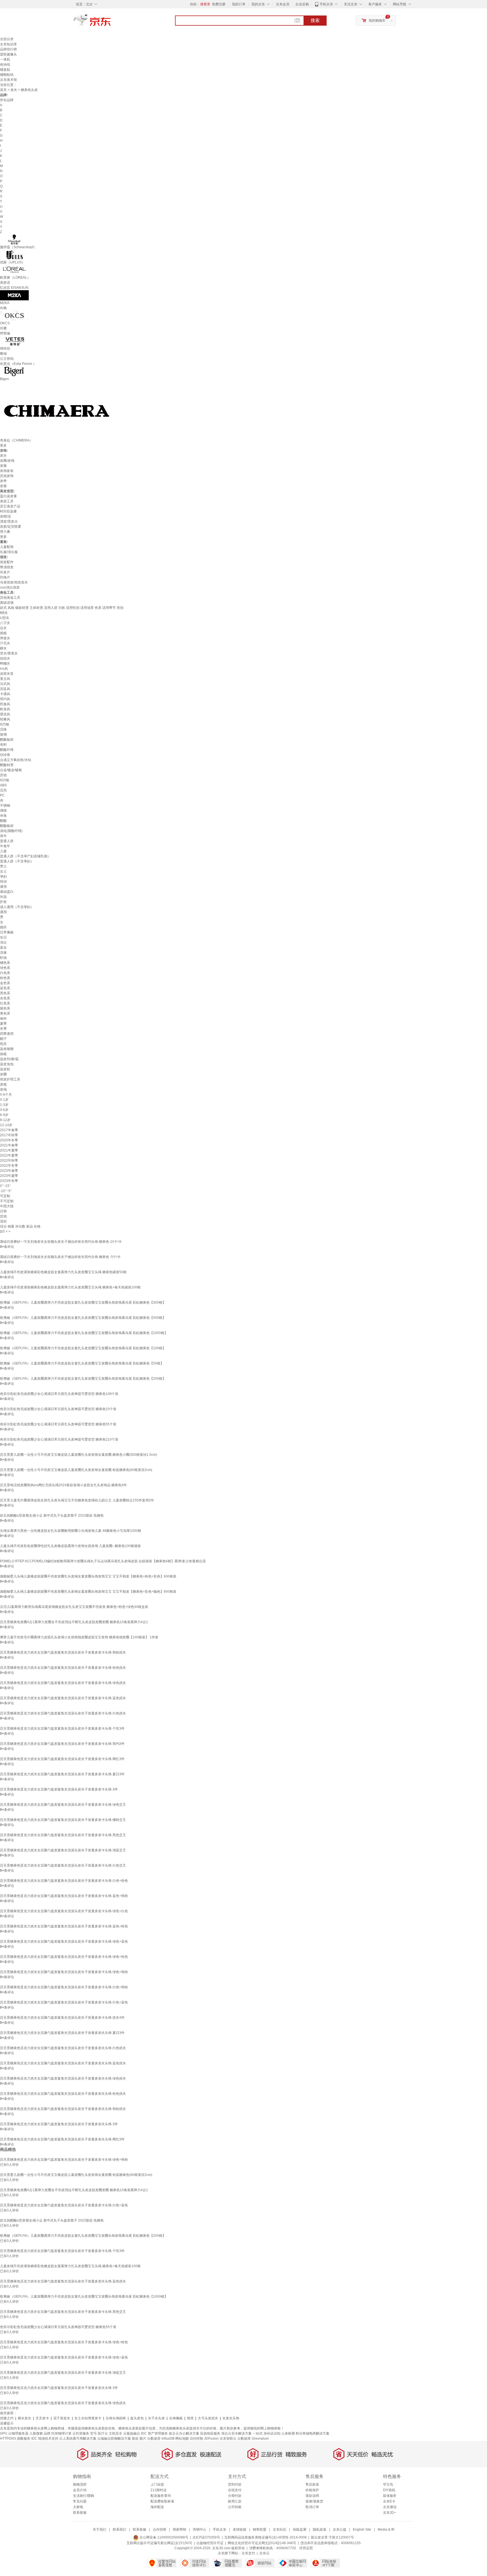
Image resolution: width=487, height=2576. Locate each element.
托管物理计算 (61, 2433)
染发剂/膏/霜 (9, 1059)
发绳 (3, 1090)
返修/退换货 (314, 2501)
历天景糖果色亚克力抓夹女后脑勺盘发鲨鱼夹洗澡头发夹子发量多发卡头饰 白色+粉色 (64, 1881)
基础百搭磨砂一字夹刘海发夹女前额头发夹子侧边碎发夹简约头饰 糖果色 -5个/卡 (60, 1257)
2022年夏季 (9, 1155)
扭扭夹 (5, 658)
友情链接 (240, 2530)
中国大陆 (7, 1206)
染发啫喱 (7, 1049)
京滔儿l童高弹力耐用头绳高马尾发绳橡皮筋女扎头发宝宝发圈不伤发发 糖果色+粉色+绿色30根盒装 (74, 1607)
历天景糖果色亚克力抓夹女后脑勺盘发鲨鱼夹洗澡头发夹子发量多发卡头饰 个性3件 (62, 1729)
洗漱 (3, 953)
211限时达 (159, 2490)
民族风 (5, 704)
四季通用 (7, 1034)
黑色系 (5, 993)
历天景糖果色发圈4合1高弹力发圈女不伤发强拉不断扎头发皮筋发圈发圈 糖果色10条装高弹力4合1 (74, 1622)
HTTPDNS (8, 2439)
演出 (3, 942)
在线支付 (235, 2490)
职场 (3, 958)
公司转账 (235, 2507)
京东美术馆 (8, 80)
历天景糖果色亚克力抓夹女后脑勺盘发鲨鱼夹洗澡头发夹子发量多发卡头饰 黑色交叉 (63, 1835)
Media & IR (386, 2530)
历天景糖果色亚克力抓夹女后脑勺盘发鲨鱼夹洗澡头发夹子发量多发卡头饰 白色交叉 (63, 1865)
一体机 (5, 59)
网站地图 (182, 2439)
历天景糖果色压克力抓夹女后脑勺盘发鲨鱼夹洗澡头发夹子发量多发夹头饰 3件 (59, 2124)
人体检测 (288, 2433)
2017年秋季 (9, 1135)
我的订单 (239, 4)
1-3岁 (4, 1105)
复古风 (5, 679)
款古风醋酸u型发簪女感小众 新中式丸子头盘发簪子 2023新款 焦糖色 (52, 1516)
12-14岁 (6, 1125)
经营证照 (306, 2548)
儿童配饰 (7, 547)
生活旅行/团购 (84, 2496)
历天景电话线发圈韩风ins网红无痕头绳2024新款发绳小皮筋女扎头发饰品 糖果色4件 (63, 1485)
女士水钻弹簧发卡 (88, 2418)
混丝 (3, 1221)
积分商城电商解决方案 (313, 2433)
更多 (3, 445)
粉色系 (5, 978)
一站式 (258, 2433)
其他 (3, 775)
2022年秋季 (9, 1161)
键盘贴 (5, 70)
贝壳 (3, 790)
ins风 (4, 669)
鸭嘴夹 (5, 664)
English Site (362, 2530)
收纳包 (5, 65)
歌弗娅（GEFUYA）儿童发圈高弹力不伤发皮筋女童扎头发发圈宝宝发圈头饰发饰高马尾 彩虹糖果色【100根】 (83, 1348)
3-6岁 (4, 1110)
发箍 (3, 466)
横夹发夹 (25, 2418)
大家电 (78, 2507)
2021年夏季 (9, 1150)
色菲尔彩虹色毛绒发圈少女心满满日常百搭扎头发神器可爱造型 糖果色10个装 (58, 1409)
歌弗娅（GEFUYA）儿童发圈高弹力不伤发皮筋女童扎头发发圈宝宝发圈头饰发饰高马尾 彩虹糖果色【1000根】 (84, 1333)
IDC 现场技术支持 (45, 2439)
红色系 (5, 1003)
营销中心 (200, 2530)
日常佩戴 (7, 932)
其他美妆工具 (10, 598)
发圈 (3, 1074)
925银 (5, 724)
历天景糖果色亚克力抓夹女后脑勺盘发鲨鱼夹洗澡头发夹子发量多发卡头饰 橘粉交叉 (63, 1820)
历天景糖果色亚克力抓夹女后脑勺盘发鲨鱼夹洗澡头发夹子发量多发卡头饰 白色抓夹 (63, 1713)
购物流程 (80, 2484)
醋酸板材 (7, 740)
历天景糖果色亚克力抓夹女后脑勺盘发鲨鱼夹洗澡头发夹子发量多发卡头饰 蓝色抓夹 (63, 1698)
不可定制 (7, 1201)
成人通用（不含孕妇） (17, 907)
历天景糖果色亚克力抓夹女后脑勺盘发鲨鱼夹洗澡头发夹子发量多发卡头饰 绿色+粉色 (64, 1957)
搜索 (315, 20)
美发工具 (7, 501)
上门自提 (157, 2484)
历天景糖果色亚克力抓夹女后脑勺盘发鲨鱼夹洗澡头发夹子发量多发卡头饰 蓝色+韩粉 (64, 1896)
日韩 (3, 1211)
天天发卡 (42, 2418)
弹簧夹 (5, 638)
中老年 (5, 846)
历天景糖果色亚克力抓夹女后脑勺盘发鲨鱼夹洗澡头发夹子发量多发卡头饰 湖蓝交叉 (63, 1850)
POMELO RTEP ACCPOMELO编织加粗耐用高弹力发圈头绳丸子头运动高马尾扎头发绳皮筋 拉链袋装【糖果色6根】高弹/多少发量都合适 (103, 1561)
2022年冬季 (9, 1166)
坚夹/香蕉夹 (9, 653)
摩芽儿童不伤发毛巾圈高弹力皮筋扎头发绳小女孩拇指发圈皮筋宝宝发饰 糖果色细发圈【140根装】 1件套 (79, 1637)
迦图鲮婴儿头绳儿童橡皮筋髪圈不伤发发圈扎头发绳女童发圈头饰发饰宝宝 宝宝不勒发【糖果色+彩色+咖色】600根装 (88, 1592)
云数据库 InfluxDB (161, 2439)
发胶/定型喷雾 (11, 527)
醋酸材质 (7, 765)
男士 (3, 866)
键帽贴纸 (7, 75)
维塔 (190, 2418)
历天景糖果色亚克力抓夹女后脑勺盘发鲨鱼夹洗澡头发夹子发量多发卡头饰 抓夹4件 (62, 2018)
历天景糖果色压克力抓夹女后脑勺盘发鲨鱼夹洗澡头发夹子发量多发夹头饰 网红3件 (62, 2139)
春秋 (3, 1019)
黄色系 (5, 1013)
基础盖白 (7, 892)
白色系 (5, 973)
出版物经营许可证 (210, 2543)
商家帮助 (180, 2530)
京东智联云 (228, 2439)
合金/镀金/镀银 (11, 770)
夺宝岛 (388, 2484)
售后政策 (312, 2484)
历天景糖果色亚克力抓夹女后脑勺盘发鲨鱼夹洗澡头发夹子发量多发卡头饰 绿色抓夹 (63, 1683)
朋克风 (5, 714)
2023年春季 (9, 1171)
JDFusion (211, 2439)
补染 (3, 897)
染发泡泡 (7, 1064)
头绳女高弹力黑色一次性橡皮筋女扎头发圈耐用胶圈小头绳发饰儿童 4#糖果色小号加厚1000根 (71, 1531)
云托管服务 (81, 2433)
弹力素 (5, 532)
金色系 (5, 983)
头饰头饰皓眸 (116, 2418)
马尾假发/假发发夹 (14, 582)
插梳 (3, 633)
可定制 (5, 1196)
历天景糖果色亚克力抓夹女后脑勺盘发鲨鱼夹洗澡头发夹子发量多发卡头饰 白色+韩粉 (64, 1987)
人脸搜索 (36, 2433)
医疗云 (103, 2433)
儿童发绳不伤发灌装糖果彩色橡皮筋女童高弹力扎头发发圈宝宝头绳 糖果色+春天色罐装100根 (70, 1287)
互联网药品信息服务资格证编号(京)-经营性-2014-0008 (265, 2537)
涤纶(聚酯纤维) (11, 831)
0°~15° (5, 1186)
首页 (3, 90)
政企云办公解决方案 (184, 2433)
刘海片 (5, 577)
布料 (3, 745)
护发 (3, 902)
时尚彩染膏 (8, 511)
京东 (111, 23)
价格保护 (312, 2490)
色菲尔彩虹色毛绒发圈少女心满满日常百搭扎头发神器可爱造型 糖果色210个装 (59, 1439)
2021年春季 (9, 1145)
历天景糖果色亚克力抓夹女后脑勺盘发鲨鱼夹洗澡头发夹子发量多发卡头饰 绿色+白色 (64, 1911)
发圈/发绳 (7, 461)
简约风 (5, 699)
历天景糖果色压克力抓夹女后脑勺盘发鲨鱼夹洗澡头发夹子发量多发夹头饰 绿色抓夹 (63, 2078)
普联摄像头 (8, 54)
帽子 (3, 1039)
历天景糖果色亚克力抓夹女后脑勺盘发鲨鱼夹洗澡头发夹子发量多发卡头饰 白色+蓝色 (64, 2002)
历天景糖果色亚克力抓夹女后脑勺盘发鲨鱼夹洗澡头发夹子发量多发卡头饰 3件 (59, 1789)
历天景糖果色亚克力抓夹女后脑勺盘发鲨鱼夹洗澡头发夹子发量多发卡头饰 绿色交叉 (63, 1805)
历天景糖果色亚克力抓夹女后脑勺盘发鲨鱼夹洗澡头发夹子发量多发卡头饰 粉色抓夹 (63, 1668)
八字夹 (5, 623)
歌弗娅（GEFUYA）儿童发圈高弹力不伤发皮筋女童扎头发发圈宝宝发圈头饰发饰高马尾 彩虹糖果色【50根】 (82, 1363)
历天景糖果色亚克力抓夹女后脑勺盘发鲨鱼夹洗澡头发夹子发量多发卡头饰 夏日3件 (62, 1774)
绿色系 (5, 968)
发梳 (3, 1084)
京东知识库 (8, 44)
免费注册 (219, 4)
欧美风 (5, 709)
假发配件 (7, 562)
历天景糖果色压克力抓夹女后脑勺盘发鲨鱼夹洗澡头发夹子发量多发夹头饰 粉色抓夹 (63, 2094)
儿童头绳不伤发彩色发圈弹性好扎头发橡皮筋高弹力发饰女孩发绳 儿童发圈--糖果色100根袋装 (70, 1546)
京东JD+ (389, 2513)
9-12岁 (5, 1120)
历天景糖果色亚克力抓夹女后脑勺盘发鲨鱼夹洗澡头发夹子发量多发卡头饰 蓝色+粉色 (64, 1926)
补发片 (5, 572)
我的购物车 (377, 21)
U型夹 (5, 618)
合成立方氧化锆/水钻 (16, 760)
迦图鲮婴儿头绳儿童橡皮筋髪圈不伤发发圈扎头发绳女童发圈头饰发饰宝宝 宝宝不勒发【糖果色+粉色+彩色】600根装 (88, 1576)
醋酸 (3, 821)
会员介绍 (80, 2490)
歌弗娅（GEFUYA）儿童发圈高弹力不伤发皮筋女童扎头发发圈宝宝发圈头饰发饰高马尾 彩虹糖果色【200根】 (83, 1379)
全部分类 (7, 39)
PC (2, 795)
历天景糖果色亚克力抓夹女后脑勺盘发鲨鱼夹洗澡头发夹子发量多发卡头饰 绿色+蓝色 (64, 1942)
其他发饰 (7, 476)
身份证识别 (272, 2433)
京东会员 (283, 4)
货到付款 (235, 2484)
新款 (135, 2439)
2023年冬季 (9, 1181)
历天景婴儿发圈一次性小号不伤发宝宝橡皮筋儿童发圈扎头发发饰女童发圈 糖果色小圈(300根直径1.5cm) (78, 1455)
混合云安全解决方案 (236, 2433)
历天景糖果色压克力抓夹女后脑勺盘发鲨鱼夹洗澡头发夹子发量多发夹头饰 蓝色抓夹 (63, 2063)
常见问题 (80, 2501)
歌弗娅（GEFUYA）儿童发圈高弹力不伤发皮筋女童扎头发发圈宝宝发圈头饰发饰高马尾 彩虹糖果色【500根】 (83, 1318)
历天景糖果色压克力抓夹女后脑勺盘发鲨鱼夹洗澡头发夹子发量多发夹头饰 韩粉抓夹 (63, 2109)
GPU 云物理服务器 (14, 2433)
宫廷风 (5, 689)
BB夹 (4, 613)
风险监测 (300, 2530)
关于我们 (99, 2530)
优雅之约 (7, 2418)
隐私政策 (320, 2530)
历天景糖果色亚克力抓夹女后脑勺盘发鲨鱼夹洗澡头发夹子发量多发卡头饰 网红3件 (62, 1759)
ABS (3, 785)
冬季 (3, 1029)
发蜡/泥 (5, 516)
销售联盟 (260, 2530)
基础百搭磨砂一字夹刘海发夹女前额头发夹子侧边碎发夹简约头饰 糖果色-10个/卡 (61, 1242)
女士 (3, 871)
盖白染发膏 (8, 496)
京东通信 (390, 2507)
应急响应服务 (210, 2433)
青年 (3, 836)
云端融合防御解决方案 (114, 2439)
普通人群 (7, 841)
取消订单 (312, 2507)
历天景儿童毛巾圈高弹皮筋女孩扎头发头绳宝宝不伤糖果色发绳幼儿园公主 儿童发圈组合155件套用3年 (77, 1500)
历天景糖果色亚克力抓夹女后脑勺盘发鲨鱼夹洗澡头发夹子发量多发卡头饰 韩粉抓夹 (63, 1652)
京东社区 (280, 2530)
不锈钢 (5, 806)
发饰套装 (7, 471)
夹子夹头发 (156, 2418)
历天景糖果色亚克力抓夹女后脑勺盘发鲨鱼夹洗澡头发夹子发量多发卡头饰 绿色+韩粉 (64, 1972)
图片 (143, 2439)
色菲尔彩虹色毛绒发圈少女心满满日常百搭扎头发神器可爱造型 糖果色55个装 (58, 1424)
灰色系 (5, 998)
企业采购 (302, 4)
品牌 (47, 2433)
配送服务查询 (161, 2496)
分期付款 (235, 2496)
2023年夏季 (9, 1176)
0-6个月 (6, 1095)
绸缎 (3, 811)
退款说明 (312, 2496)
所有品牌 (7, 100)
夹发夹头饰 (231, 2418)
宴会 (3, 948)
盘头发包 (137, 2418)
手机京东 (326, 4)
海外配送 (157, 2507)
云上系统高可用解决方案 (78, 2439)
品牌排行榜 (8, 49)
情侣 (3, 882)
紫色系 (5, 1008)
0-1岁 (4, 1100)
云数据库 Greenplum (253, 2439)
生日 (3, 937)
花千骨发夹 (62, 2418)
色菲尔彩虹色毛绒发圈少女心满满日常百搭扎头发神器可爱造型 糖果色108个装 (59, 1394)
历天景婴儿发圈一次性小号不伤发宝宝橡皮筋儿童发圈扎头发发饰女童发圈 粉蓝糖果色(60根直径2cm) (76, 1470)
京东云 (264, 2553)
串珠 (3, 816)
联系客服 (80, 2513)
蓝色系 (5, 988)
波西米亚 (7, 674)
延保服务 (390, 2496)
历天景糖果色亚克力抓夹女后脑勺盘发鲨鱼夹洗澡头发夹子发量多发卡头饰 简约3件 (62, 1744)
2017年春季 (9, 1130)
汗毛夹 (5, 643)
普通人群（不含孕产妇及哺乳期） (25, 856)
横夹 (3, 648)
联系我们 (119, 2530)
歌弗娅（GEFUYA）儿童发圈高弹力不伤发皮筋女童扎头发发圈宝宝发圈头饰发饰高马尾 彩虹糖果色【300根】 (83, 1303)
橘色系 (5, 963)
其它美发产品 (10, 506)
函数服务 (24, 2439)
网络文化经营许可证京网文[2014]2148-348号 (262, 2543)
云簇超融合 (132, 2433)
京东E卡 (389, 2501)
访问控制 (196, 2439)
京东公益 (340, 2530)
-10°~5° (6, 1191)
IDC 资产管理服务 (154, 2433)
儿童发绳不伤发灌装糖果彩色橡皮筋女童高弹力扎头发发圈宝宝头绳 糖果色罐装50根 (63, 1272)
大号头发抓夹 (208, 2418)
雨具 (3, 1044)
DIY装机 (389, 2490)
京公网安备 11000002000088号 (163, 2537)
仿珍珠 (5, 755)
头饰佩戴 (176, 2418)
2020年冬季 (9, 1140)
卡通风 (5, 694)
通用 (3, 887)
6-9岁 (4, 1115)
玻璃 (3, 735)
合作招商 (160, 2530)
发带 (3, 481)
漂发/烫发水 (9, 522)
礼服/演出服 (9, 552)
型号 (94, 2433)
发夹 (14, 90)
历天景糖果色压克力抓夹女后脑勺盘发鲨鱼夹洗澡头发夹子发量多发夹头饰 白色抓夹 (63, 2048)
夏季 (3, 1024)
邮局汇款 (235, 2501)
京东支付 (248, 2553)
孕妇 (3, 877)
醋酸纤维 (7, 750)
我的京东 (258, 4)
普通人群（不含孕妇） (17, 861)
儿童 (3, 851)
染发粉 (5, 1069)
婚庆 (3, 927)
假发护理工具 (10, 1079)
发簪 (3, 486)
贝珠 (3, 729)
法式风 (5, 684)
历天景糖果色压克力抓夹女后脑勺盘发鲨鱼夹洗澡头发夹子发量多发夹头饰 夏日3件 (62, 2033)
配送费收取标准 (162, 2501)
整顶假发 (7, 567)
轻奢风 (5, 719)
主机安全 (116, 2433)
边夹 (3, 628)
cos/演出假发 (10, 587)
